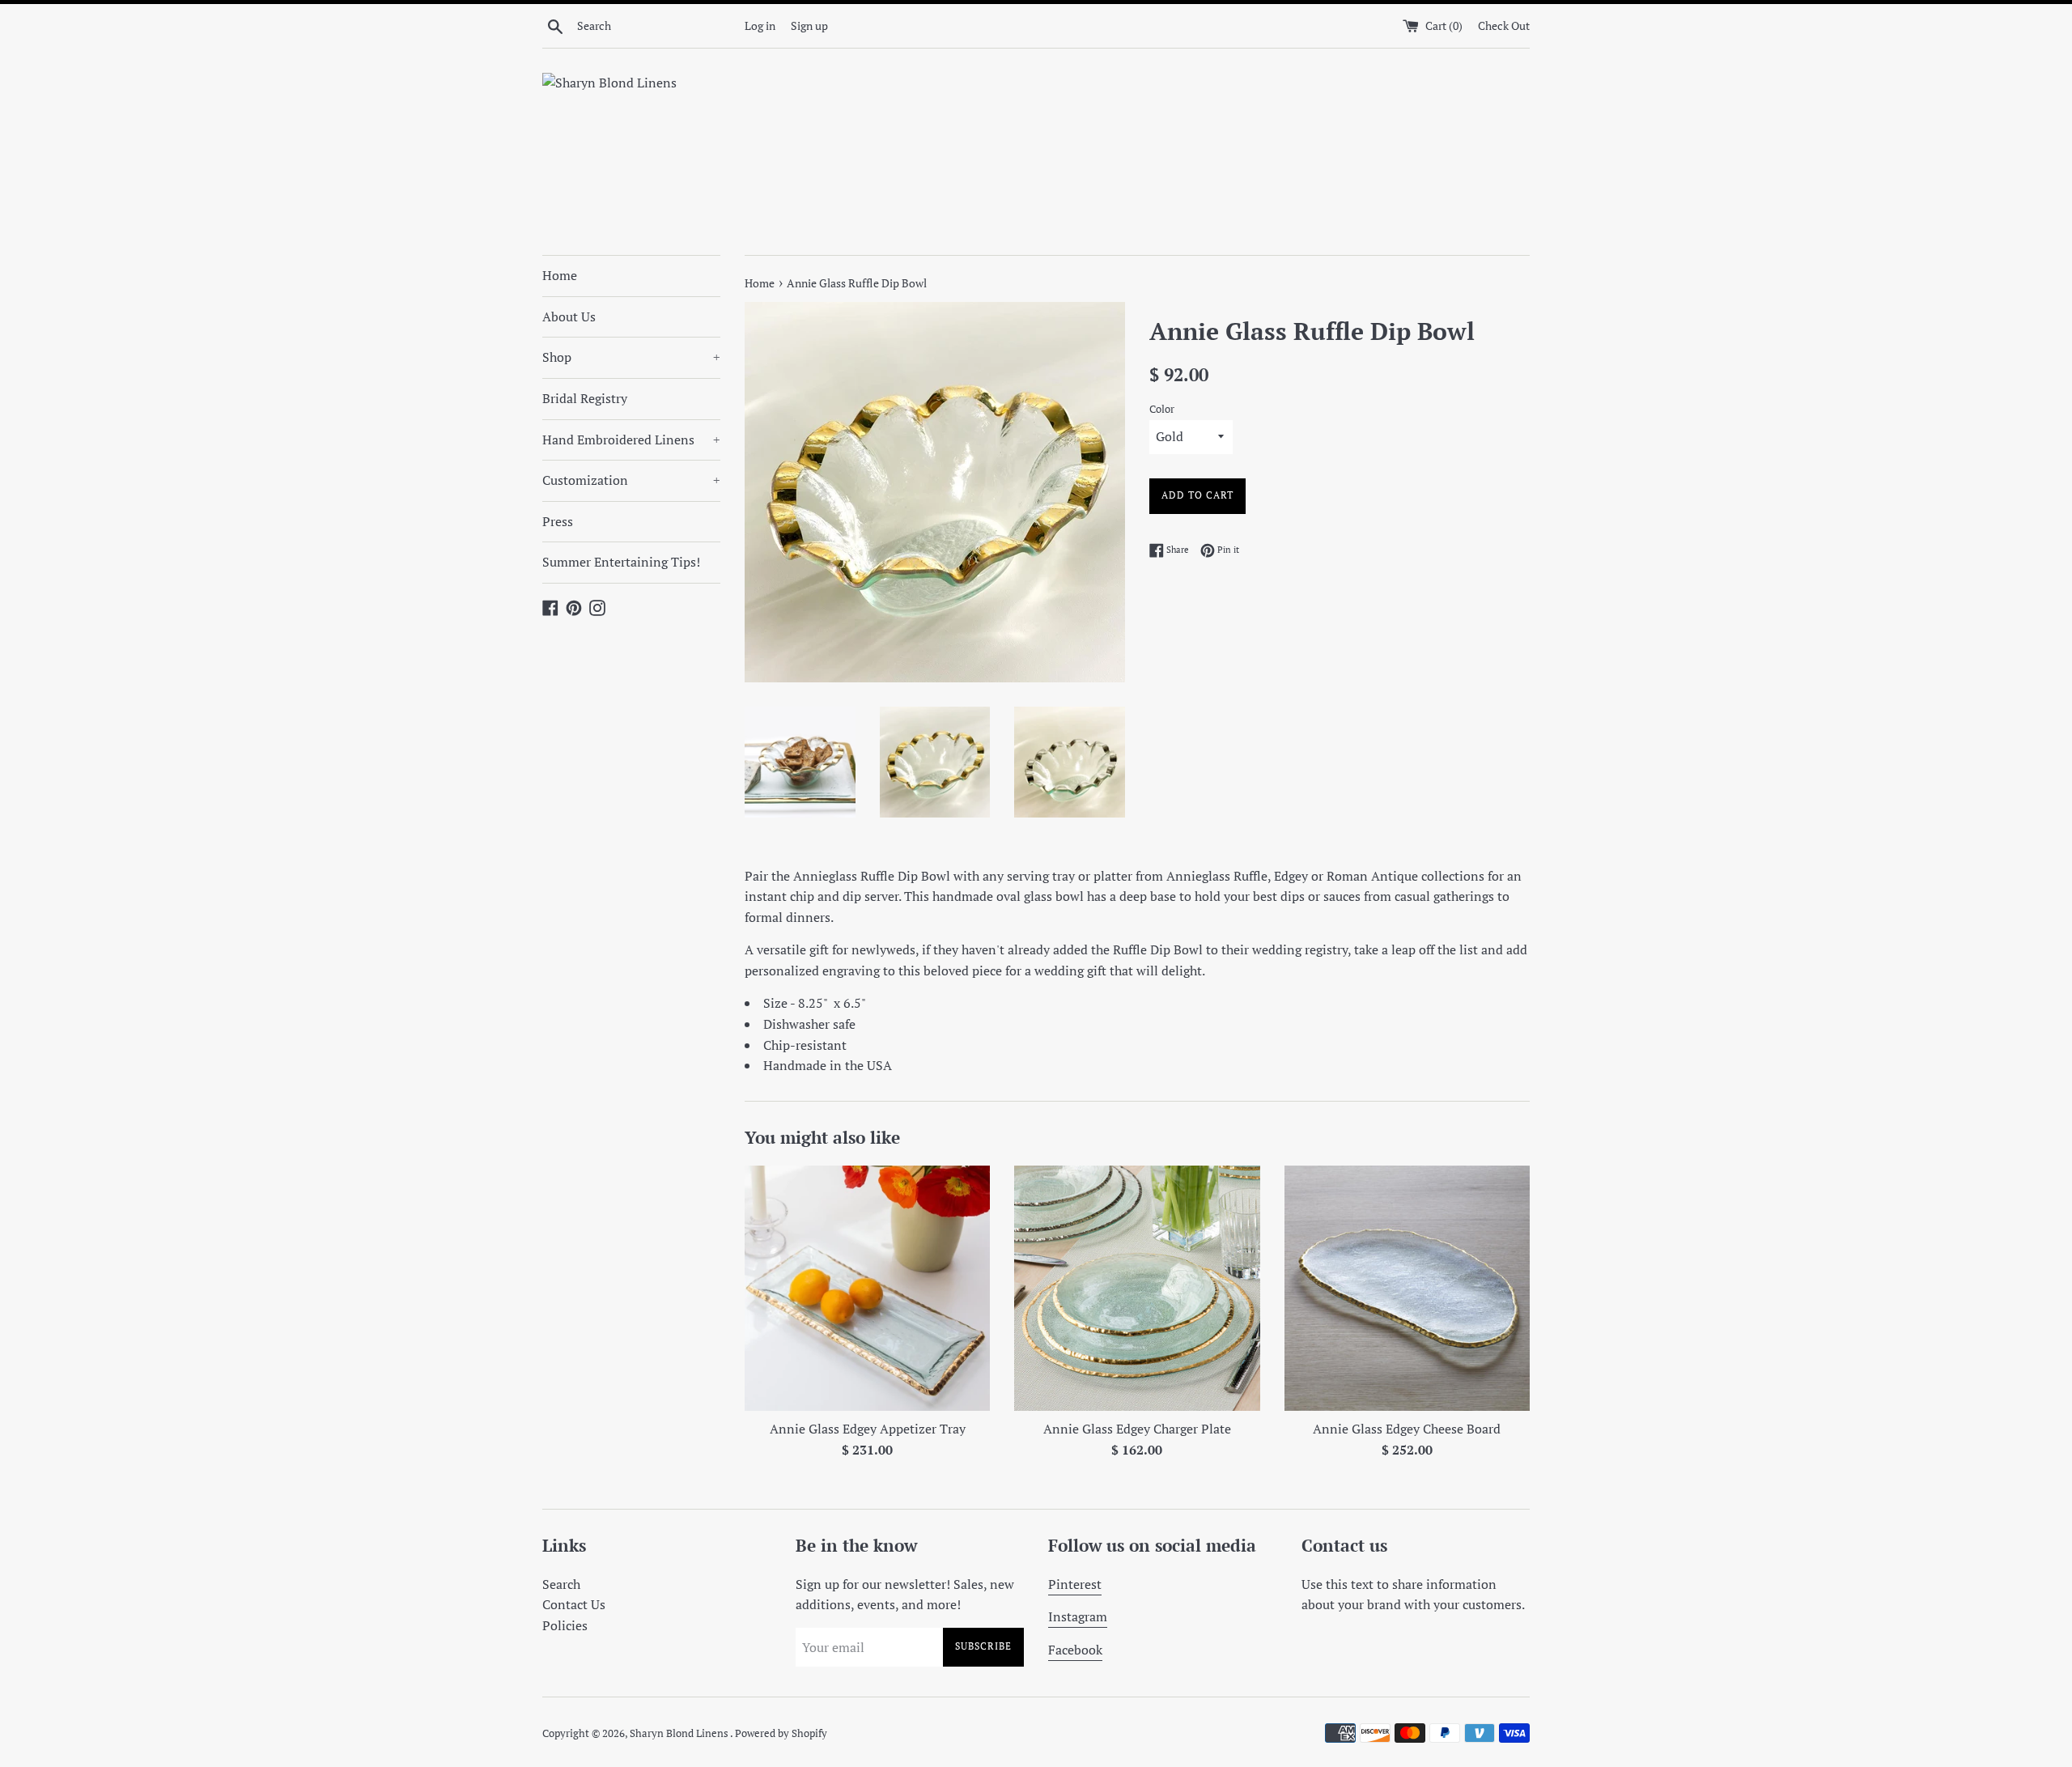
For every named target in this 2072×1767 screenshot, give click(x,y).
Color (1162, 409)
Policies (565, 1625)
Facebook (1075, 1650)
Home (560, 275)
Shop (631, 357)
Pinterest (1075, 1584)
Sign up (809, 25)
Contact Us (574, 1604)
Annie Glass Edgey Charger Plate (1137, 1429)
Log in (760, 25)
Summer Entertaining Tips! (621, 562)
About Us (569, 316)
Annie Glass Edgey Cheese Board (1407, 1429)
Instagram (1078, 1616)
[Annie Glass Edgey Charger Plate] (1137, 1288)
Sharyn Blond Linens (680, 1733)
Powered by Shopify (781, 1733)
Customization (631, 480)
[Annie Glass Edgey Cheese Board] (1407, 1288)
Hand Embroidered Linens (631, 440)
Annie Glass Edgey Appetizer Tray (868, 1429)
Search (561, 1584)
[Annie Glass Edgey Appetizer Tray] (867, 1288)
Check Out (1504, 25)
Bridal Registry (585, 398)
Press (558, 521)
